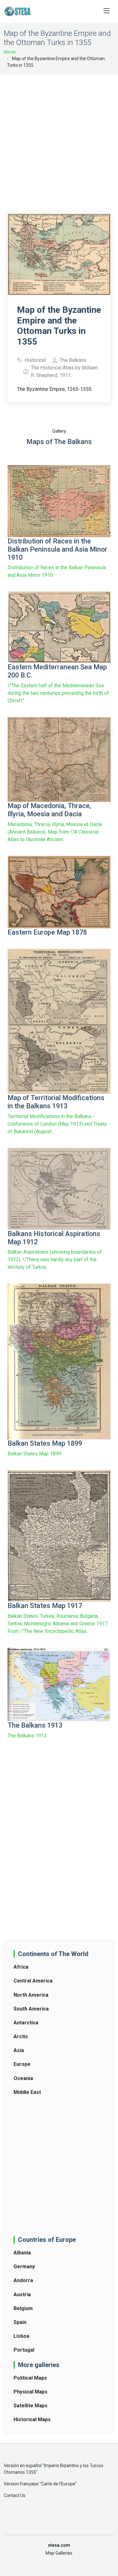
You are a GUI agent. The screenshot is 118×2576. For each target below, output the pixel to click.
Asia (19, 2050)
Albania (22, 2253)
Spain (20, 2322)
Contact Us (15, 2495)
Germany (24, 2267)
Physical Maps (31, 2392)
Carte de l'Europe (58, 2484)
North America (31, 1995)
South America (31, 2009)
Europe (22, 2064)
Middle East (27, 2092)
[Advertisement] (59, 140)
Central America (33, 1981)
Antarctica (26, 2023)
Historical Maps (32, 2419)
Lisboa (21, 2336)
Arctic (21, 2036)
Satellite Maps (31, 2406)
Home (10, 52)
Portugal (24, 2350)
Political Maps (30, 2378)
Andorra (23, 2280)
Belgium (23, 2308)
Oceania (23, 2078)
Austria (22, 2295)
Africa (21, 1967)
